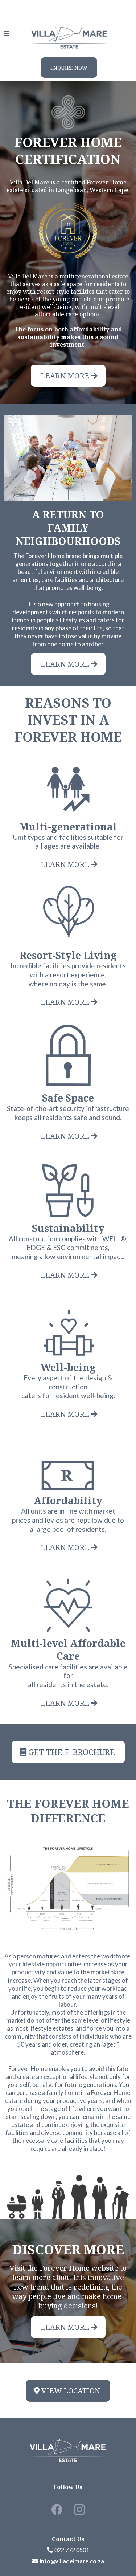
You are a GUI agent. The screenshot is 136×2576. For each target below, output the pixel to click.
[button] (7, 34)
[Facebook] (57, 2510)
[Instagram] (79, 2510)
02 (58, 2550)
